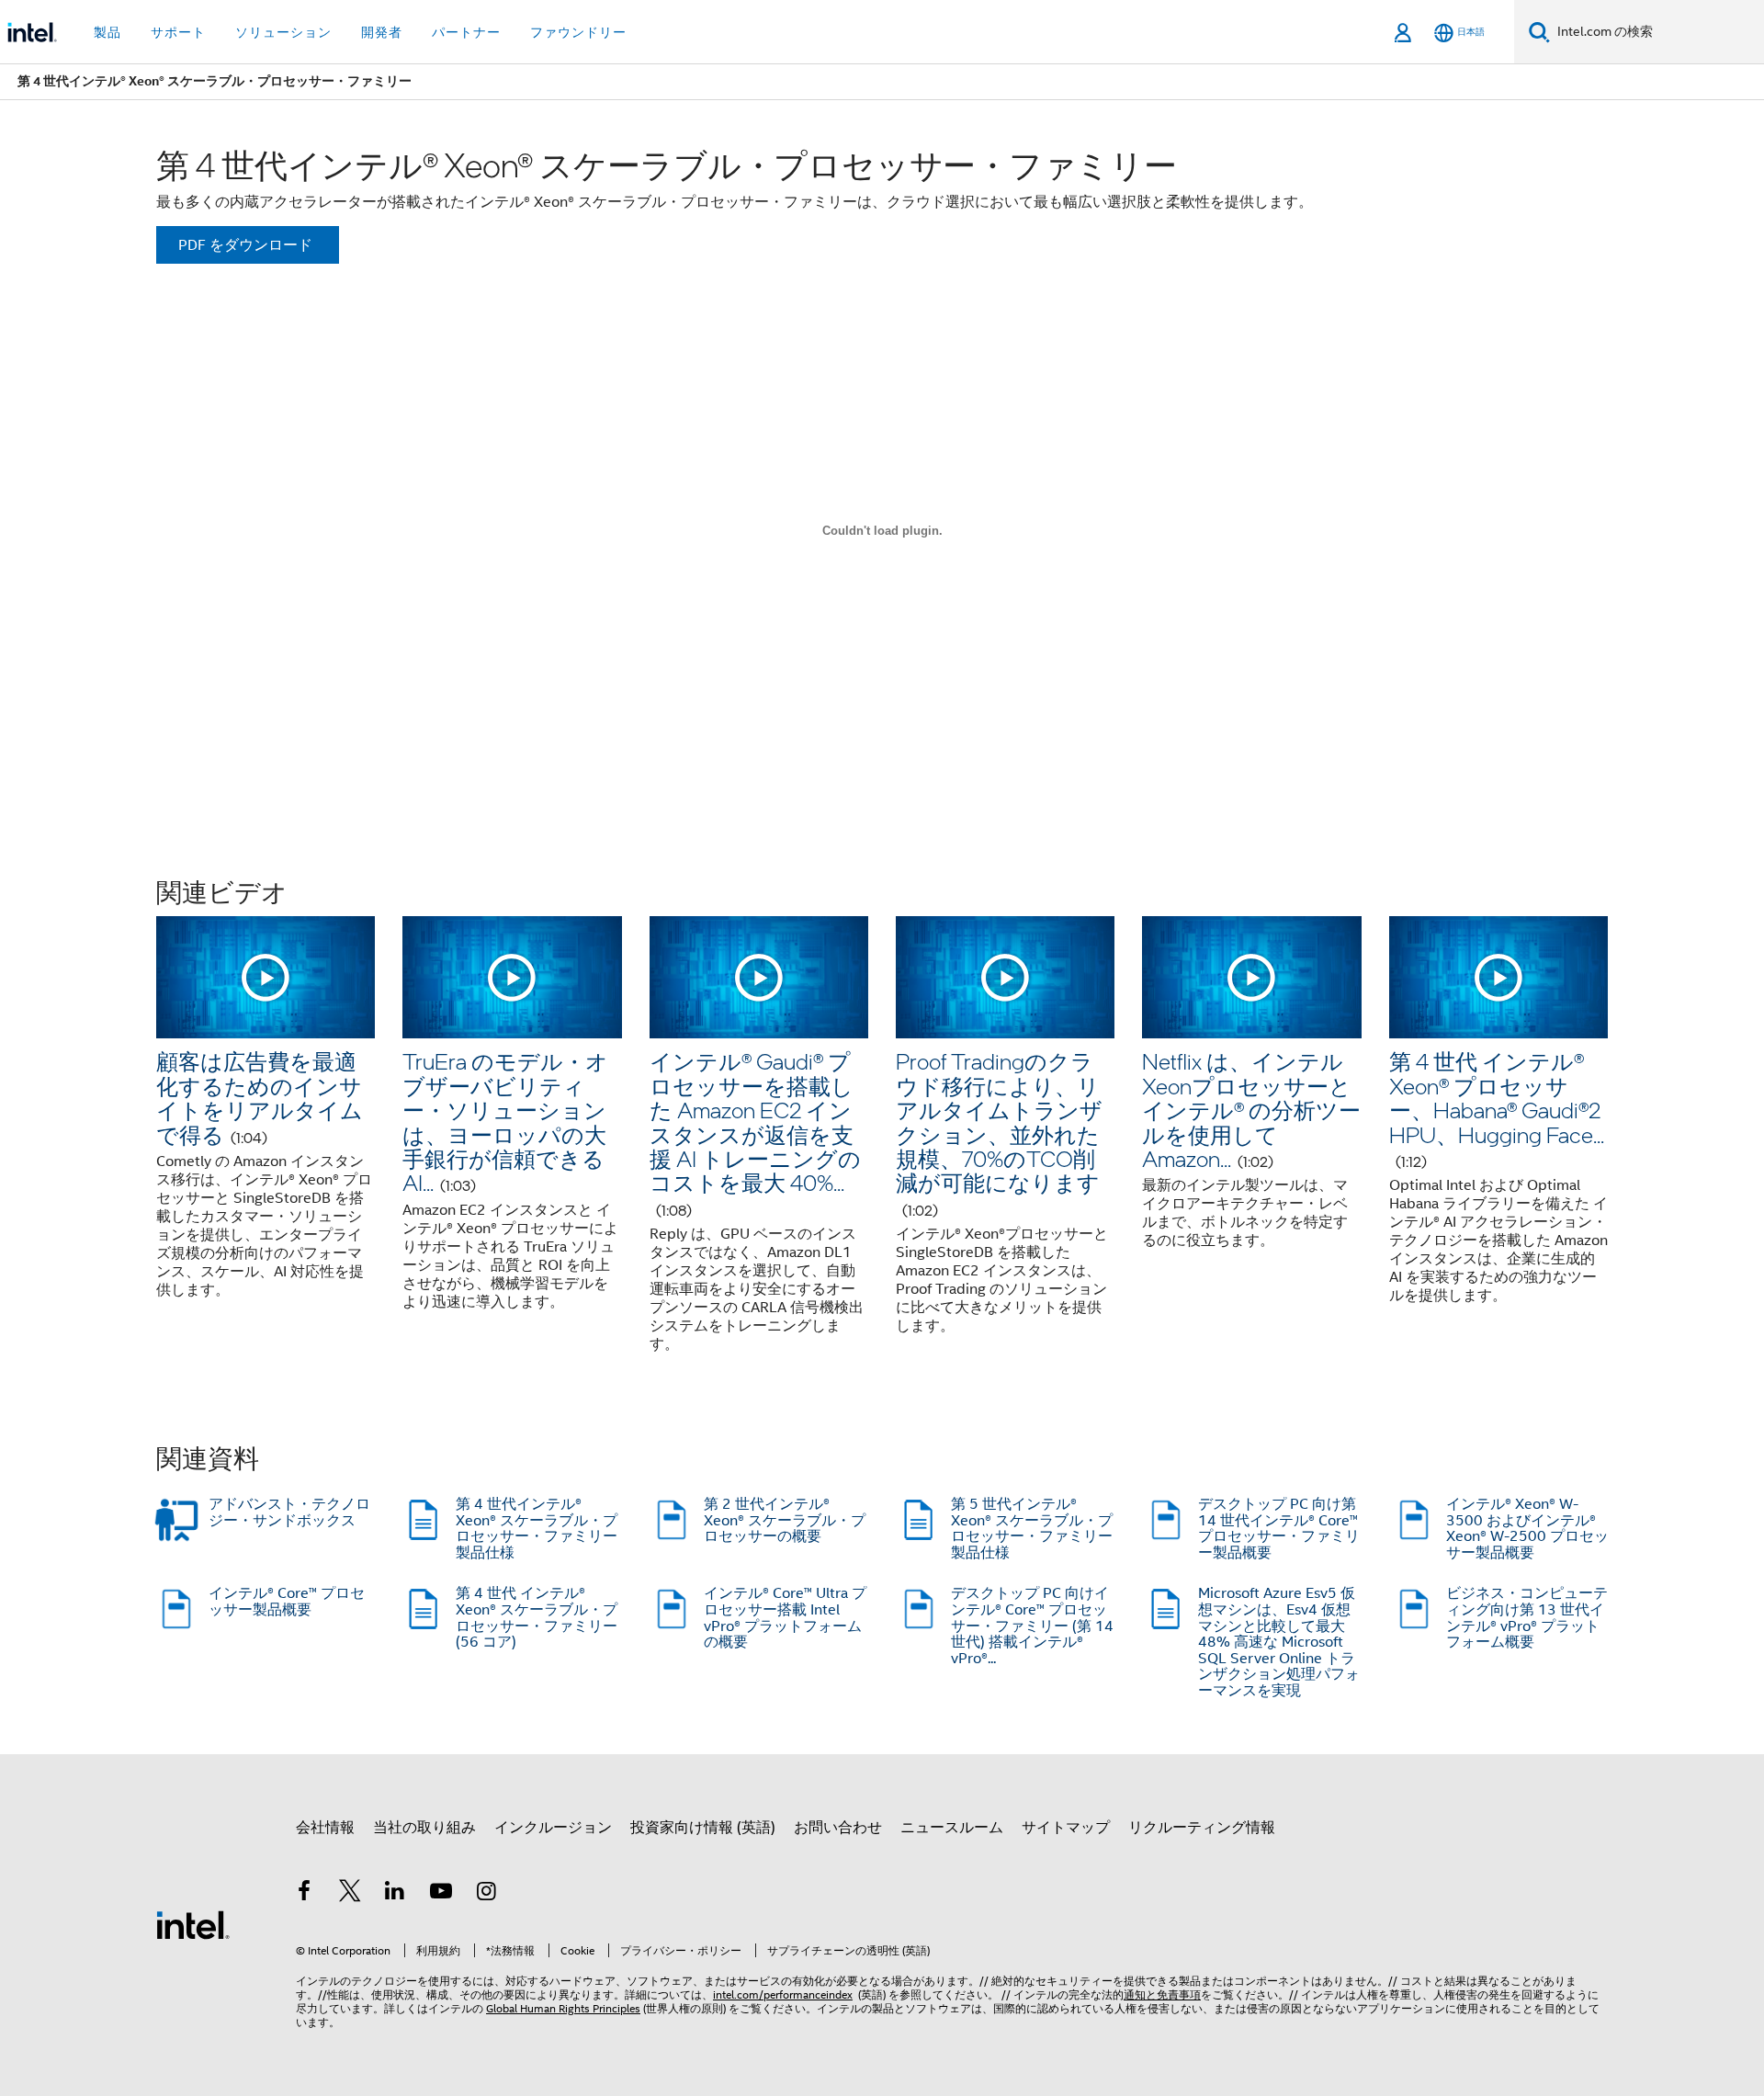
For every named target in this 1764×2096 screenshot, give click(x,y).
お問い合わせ (838, 1828)
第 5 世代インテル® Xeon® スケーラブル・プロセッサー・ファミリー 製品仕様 (1032, 1529)
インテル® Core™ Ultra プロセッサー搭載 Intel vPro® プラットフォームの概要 (785, 1618)
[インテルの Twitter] (350, 1894)
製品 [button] (107, 32)
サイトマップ (1066, 1828)
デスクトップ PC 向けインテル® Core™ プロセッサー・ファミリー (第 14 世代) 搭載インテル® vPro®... (1032, 1626)
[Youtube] (441, 1894)
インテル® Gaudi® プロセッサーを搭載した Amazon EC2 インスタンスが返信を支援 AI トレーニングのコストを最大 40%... (755, 1133)
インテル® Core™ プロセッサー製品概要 (287, 1602)
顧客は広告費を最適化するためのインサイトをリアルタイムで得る (260, 1097)
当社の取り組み (424, 1828)
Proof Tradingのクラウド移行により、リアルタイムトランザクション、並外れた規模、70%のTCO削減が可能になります (999, 1133)
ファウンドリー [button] (578, 32)
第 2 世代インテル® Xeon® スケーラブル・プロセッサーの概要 (785, 1520)
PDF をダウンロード (245, 245)
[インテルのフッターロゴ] (193, 1924)
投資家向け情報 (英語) (703, 1828)
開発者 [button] (382, 32)
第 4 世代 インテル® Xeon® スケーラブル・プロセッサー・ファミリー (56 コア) (537, 1618)
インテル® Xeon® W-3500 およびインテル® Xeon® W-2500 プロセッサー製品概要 (1527, 1529)
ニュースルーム (952, 1828)
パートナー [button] (466, 32)
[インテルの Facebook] (304, 1894)
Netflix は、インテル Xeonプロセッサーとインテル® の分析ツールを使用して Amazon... (1251, 1110)
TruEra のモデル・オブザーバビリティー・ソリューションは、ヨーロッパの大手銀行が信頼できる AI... (505, 1122)
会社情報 (325, 1828)
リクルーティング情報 (1202, 1828)
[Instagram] (486, 1894)
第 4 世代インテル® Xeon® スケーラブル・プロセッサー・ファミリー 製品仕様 (537, 1529)
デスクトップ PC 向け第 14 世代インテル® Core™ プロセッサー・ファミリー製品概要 (1279, 1529)
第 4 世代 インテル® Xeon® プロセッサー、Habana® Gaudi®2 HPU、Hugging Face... (1497, 1109)
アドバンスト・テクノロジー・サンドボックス (289, 1513)
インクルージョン (553, 1828)
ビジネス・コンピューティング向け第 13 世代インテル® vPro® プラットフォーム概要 (1527, 1618)
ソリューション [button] (283, 32)
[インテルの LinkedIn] (395, 1894)
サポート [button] (178, 32)
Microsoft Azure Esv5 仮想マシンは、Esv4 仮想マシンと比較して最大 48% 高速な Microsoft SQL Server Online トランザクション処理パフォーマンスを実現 (1279, 1642)
